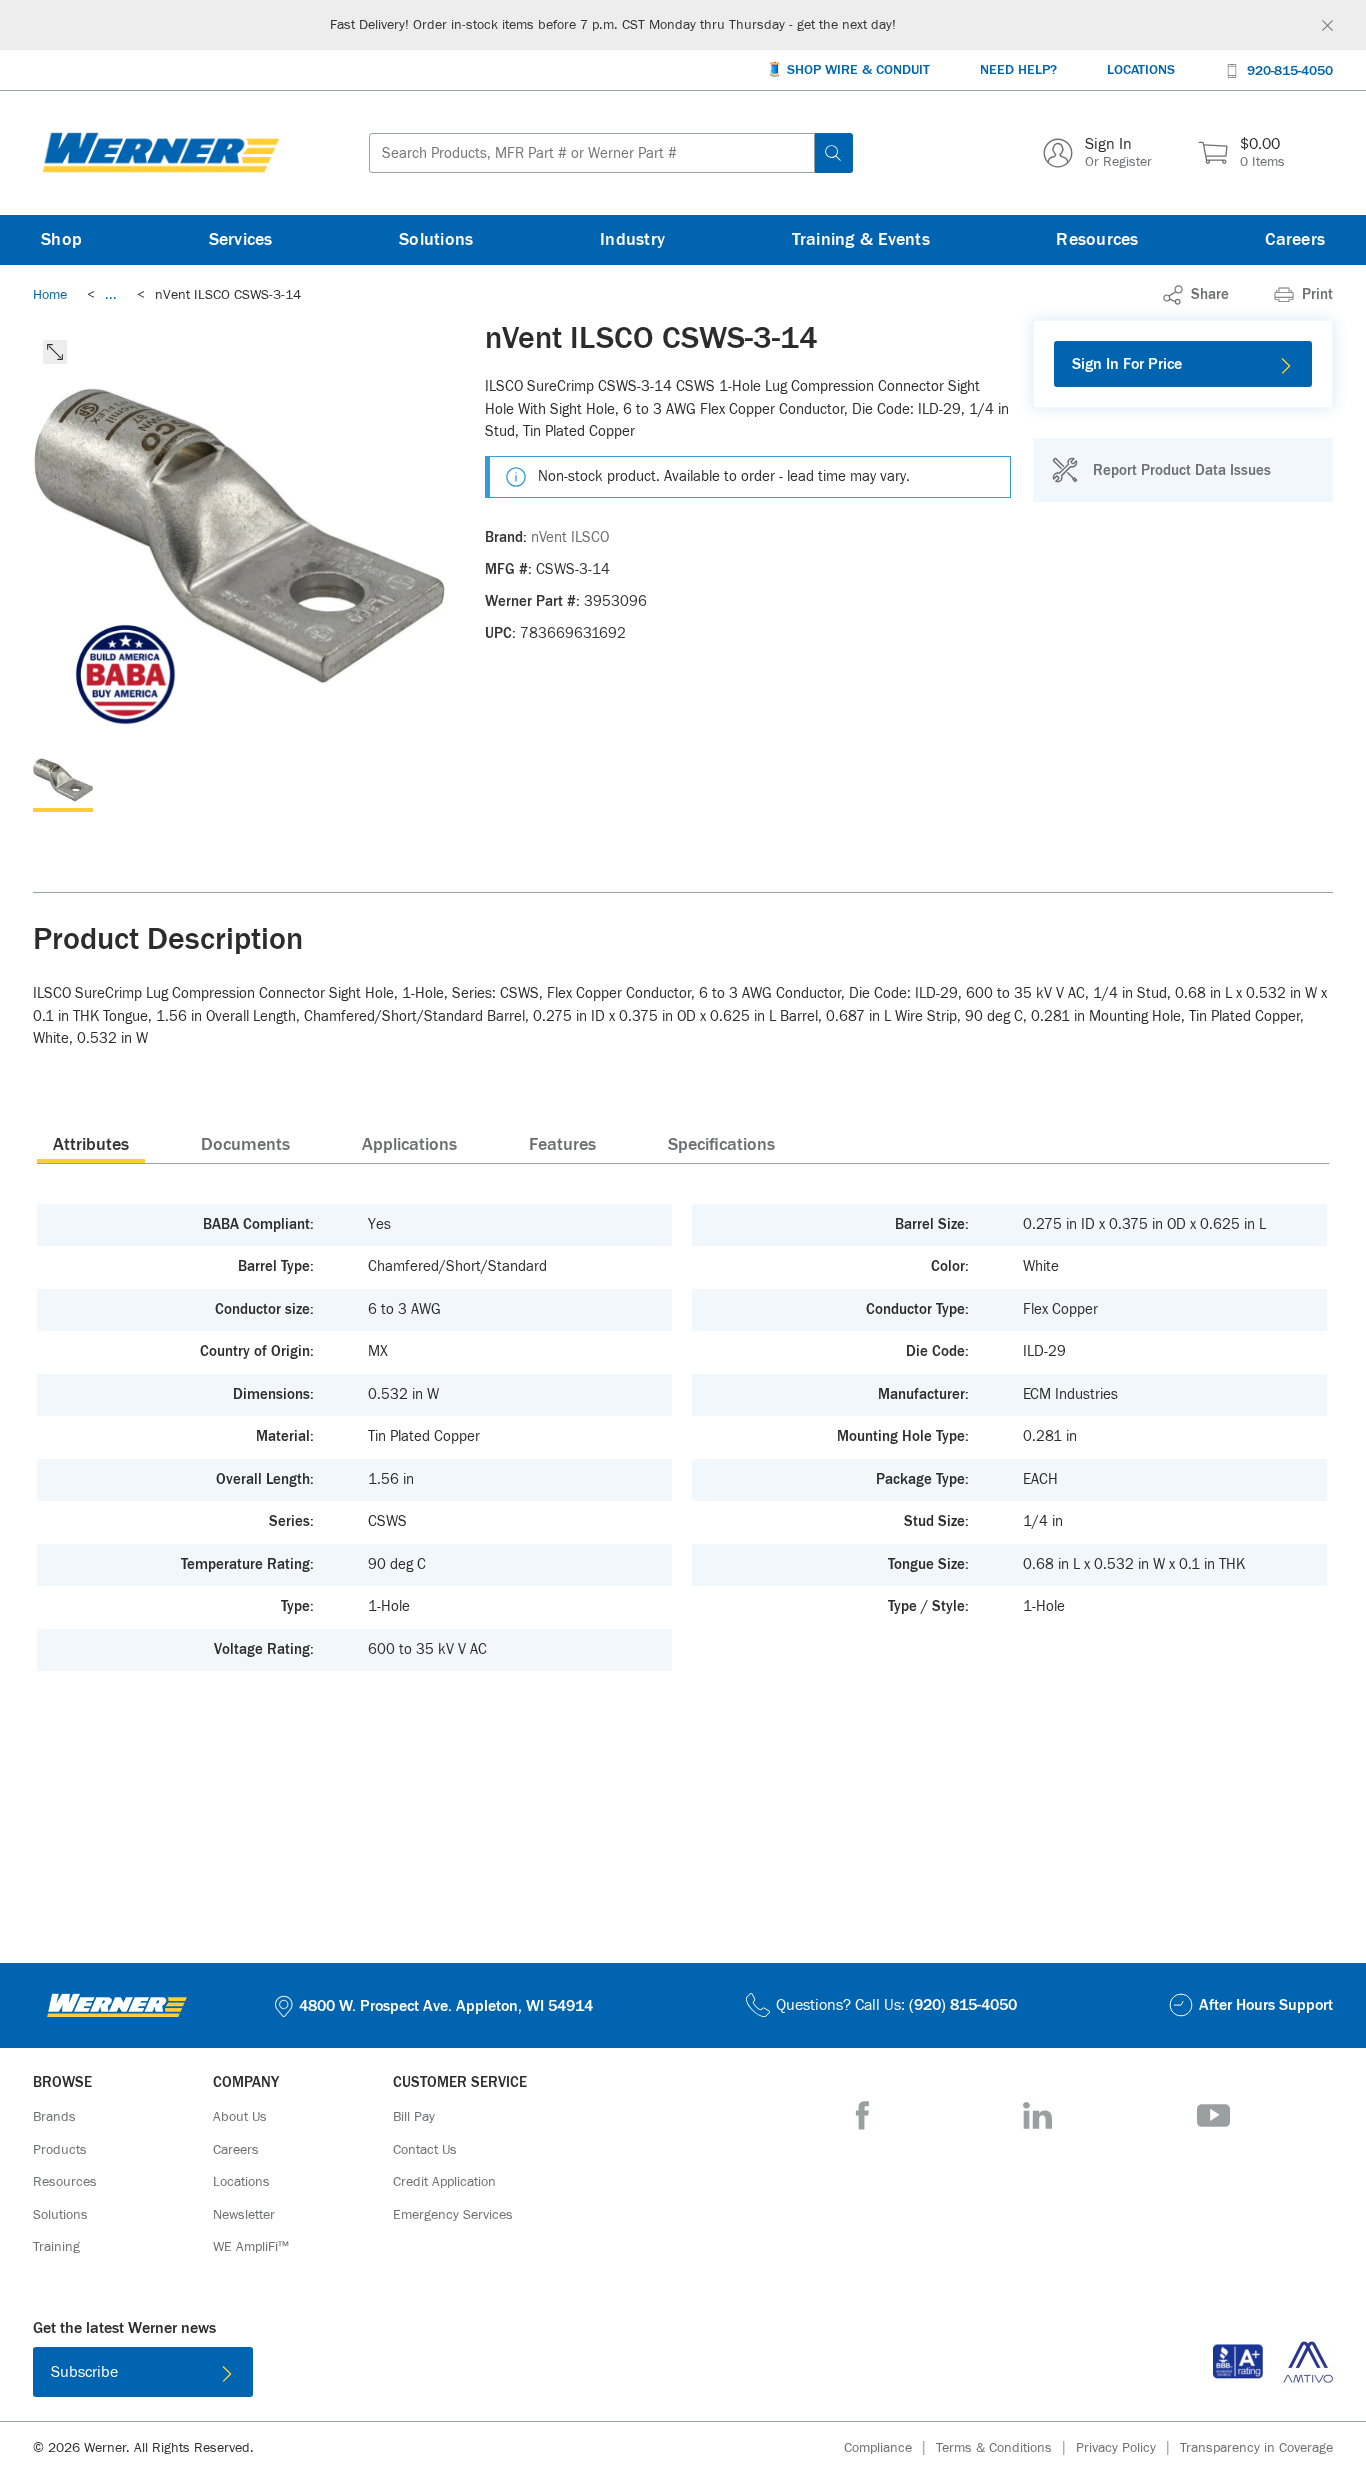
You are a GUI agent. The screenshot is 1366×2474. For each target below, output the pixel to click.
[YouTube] (1213, 2115)
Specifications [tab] (721, 1145)
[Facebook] (862, 2115)
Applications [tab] (409, 1145)
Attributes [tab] (91, 1145)
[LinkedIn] (1037, 2115)
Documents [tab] (245, 1145)
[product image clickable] (63, 782)
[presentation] (91, 1144)
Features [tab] (562, 1145)
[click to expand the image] (55, 352)
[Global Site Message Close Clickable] (1327, 25)
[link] (111, 295)
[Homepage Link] (161, 153)
